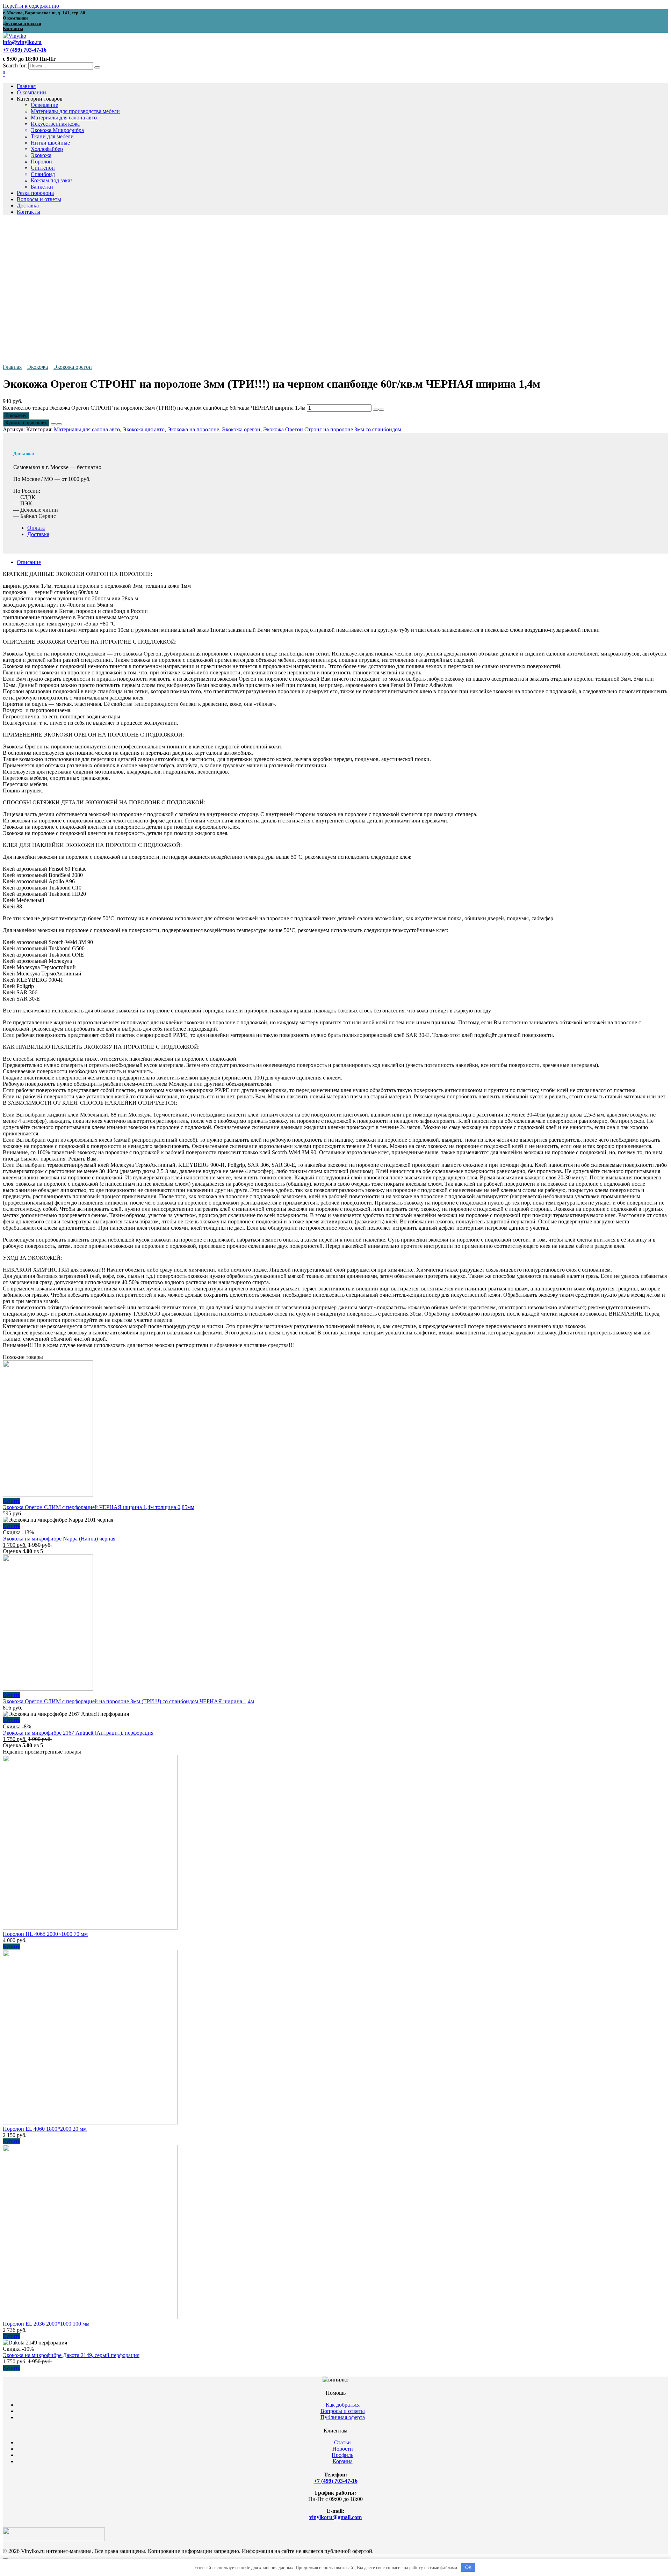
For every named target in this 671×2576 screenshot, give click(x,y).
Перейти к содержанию (31, 6)
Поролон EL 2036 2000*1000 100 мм (46, 2324)
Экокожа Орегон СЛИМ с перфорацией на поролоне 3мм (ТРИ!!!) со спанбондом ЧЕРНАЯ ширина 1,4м (128, 1701)
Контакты (28, 212)
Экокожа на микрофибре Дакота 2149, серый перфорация (71, 2355)
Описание (29, 562)
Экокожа (41, 155)
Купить (12, 1501)
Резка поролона (35, 193)
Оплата (36, 528)
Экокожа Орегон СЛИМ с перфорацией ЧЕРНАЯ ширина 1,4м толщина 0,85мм (99, 1507)
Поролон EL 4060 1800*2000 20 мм (45, 2129)
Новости (343, 2449)
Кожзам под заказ (52, 180)
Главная (26, 86)
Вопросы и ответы (39, 199)
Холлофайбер (47, 149)
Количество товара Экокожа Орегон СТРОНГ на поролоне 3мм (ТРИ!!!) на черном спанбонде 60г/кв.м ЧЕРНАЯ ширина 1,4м (154, 408)
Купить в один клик (26, 423)
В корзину (16, 415)
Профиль (342, 2455)
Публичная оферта (343, 2417)
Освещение (44, 105)
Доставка (28, 206)
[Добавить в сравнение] (59, 424)
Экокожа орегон (73, 367)
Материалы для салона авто (64, 118)
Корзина (343, 2461)
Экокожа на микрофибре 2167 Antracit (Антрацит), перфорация (78, 1733)
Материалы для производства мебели (75, 111)
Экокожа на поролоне (193, 429)
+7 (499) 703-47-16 (336, 2481)
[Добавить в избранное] (53, 424)
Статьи (342, 2442)
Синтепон (43, 168)
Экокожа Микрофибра (57, 130)
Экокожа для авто (144, 429)
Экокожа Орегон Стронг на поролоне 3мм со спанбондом (332, 429)
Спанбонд (43, 174)
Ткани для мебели (52, 136)
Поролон (41, 162)
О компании (31, 92)
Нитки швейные (50, 143)
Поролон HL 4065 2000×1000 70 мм (45, 1934)
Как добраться (343, 2405)
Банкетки (42, 187)
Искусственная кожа (55, 124)
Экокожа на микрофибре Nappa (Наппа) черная (59, 1539)
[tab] (342, 562)
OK (468, 2567)
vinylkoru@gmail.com (335, 2517)
